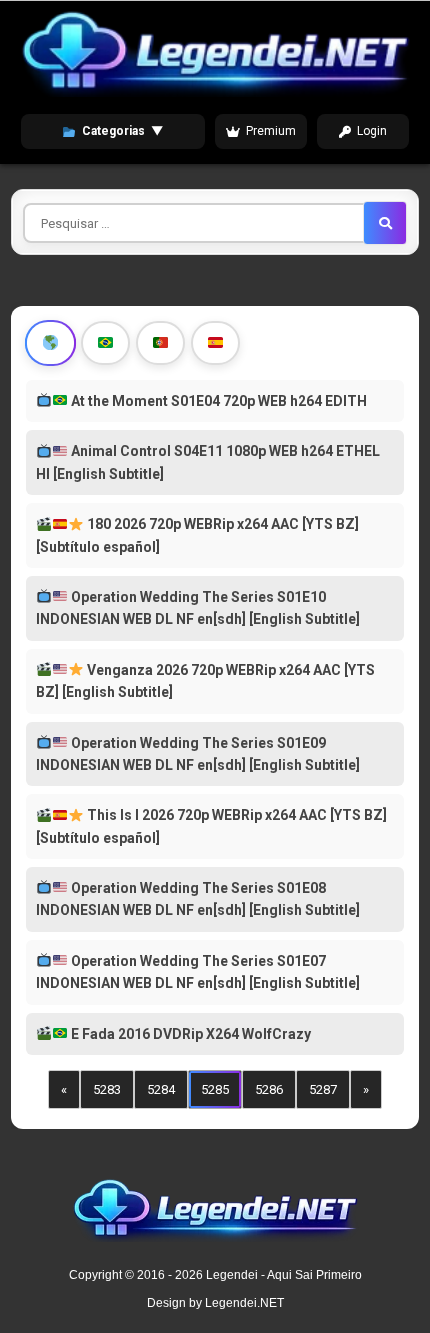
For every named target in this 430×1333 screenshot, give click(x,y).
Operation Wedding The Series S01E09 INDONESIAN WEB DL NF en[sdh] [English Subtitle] (198, 754)
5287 (323, 1089)
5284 (161, 1089)
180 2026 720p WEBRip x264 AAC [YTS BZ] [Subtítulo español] (197, 535)
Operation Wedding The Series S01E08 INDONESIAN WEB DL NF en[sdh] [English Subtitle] (198, 899)
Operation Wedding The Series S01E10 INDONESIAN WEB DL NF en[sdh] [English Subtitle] (198, 608)
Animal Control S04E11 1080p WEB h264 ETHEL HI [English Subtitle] (208, 462)
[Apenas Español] (215, 343)
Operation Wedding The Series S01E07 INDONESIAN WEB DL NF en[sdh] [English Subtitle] (198, 972)
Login (372, 131)
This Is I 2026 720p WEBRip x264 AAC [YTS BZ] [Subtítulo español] (211, 826)
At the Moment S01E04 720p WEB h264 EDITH (217, 401)
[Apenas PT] (160, 343)
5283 (107, 1089)
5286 (269, 1089)
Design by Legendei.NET (215, 1303)
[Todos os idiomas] (51, 343)
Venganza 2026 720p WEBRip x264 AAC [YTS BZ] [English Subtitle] (205, 681)
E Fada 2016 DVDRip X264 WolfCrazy (189, 1034)
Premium (271, 131)
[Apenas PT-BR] (105, 343)
